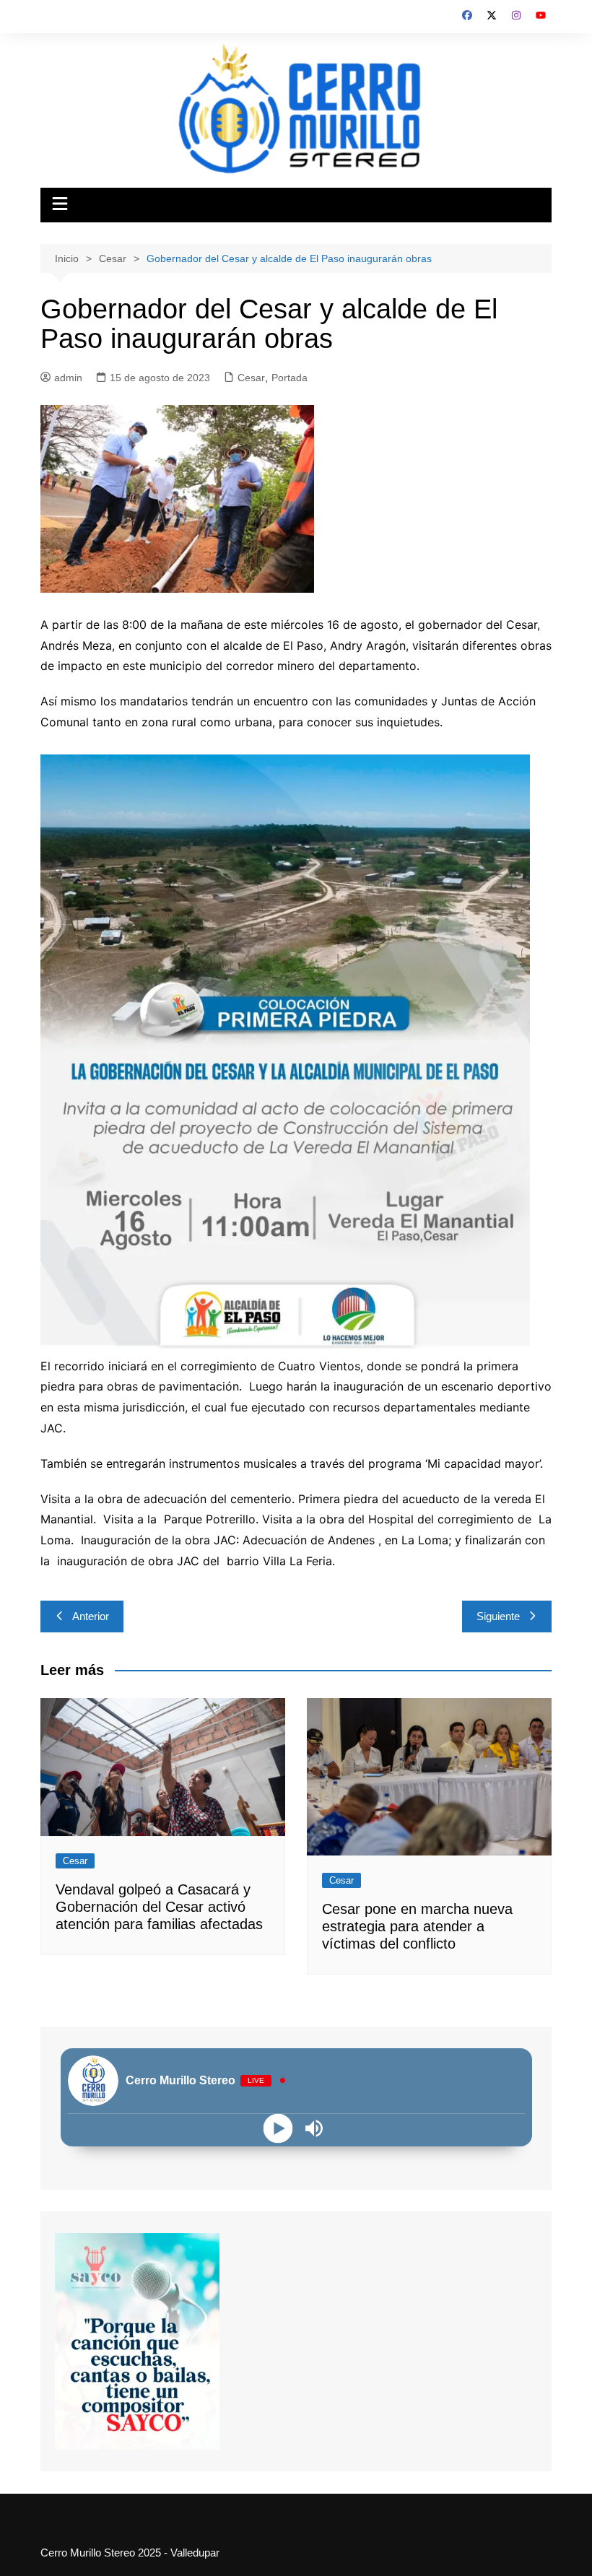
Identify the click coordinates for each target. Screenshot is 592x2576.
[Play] (278, 2128)
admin (68, 378)
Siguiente (498, 1616)
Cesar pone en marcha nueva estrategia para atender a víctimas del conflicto (417, 1926)
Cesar (251, 378)
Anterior (91, 1616)
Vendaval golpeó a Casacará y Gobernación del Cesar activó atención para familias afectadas (159, 1907)
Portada (290, 378)
